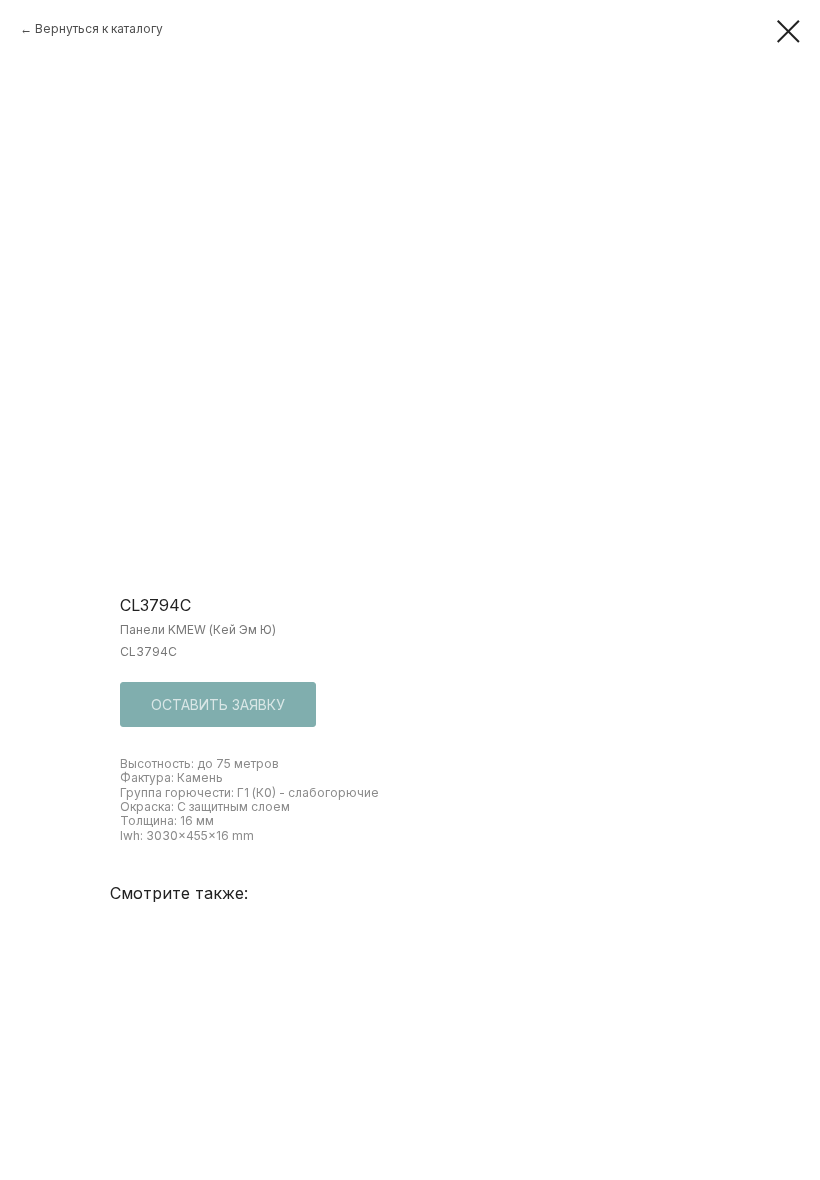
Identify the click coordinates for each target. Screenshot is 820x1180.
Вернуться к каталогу (99, 28)
